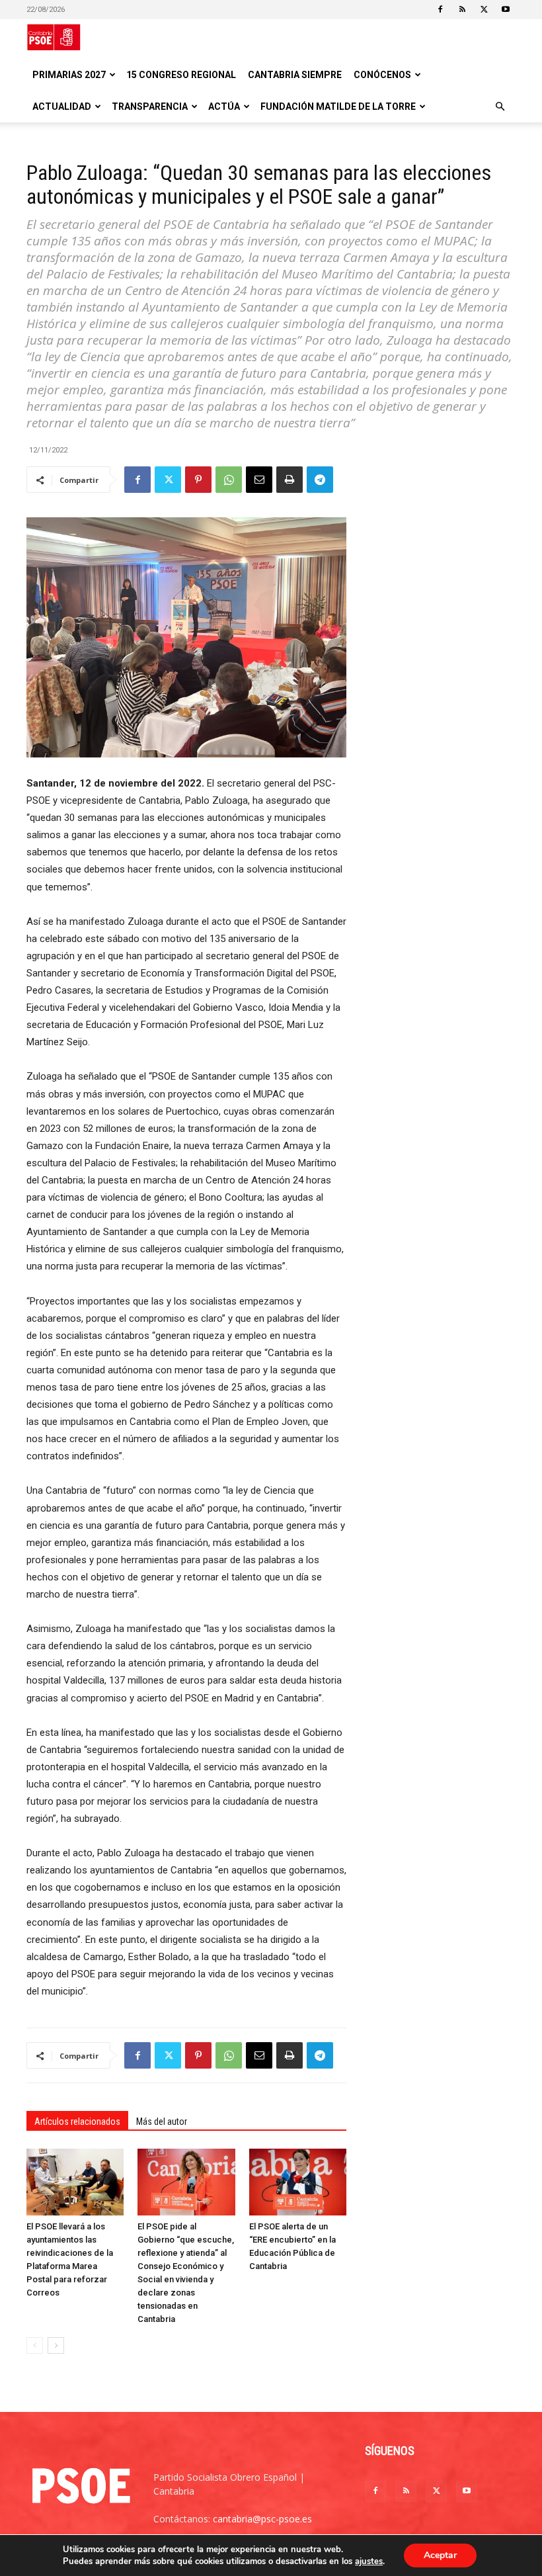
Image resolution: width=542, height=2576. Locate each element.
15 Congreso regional (181, 75)
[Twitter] (484, 9)
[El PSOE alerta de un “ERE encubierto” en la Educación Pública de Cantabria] (298, 2182)
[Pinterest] (198, 480)
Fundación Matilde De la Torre (338, 107)
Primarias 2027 (69, 75)
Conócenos (382, 75)
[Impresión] (290, 480)
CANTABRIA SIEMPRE (295, 75)
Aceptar (440, 2555)
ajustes (369, 2561)
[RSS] (462, 9)
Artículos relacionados (77, 2122)
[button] (500, 107)
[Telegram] (320, 480)
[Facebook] (440, 9)
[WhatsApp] (229, 480)
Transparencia (150, 107)
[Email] (259, 480)
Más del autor (162, 2122)
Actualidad (62, 107)
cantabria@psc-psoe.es (262, 2519)
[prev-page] (35, 2345)
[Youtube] (506, 9)
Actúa (224, 107)
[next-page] (56, 2345)
